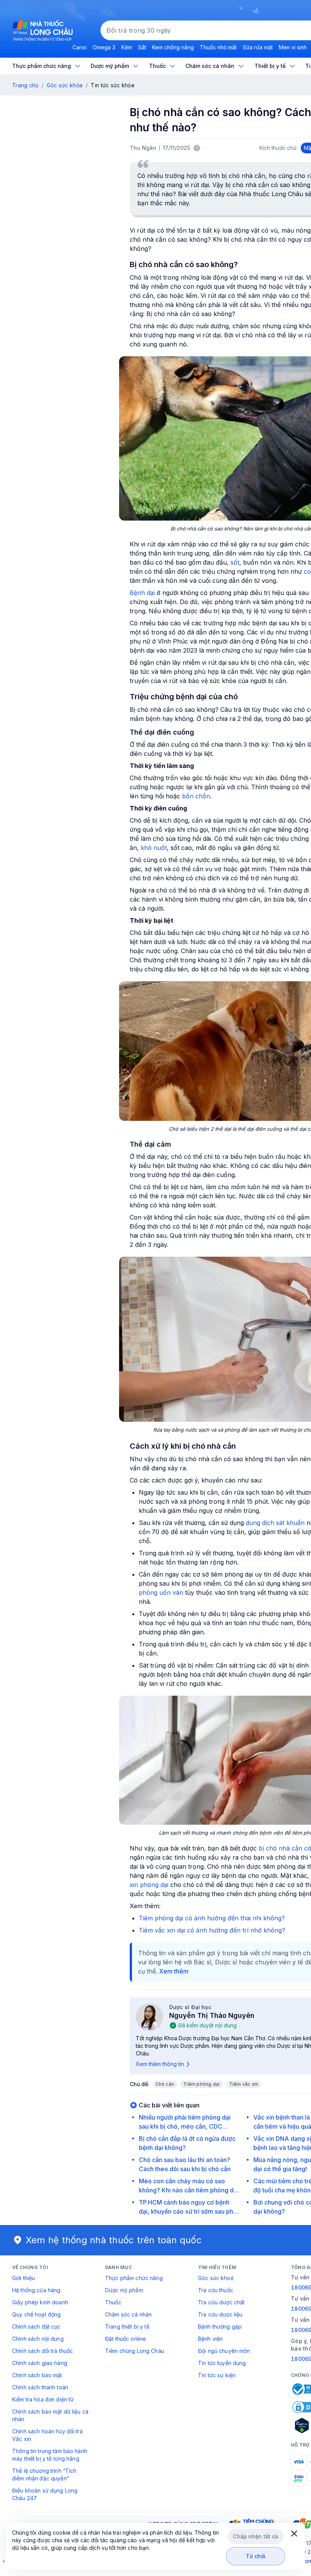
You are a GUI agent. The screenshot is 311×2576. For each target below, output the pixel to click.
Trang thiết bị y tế (127, 2327)
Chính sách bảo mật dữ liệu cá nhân (50, 2415)
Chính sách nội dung (38, 2339)
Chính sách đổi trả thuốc (42, 2351)
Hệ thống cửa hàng (36, 2290)
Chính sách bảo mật (37, 2375)
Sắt (142, 47)
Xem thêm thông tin (160, 2064)
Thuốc (113, 2302)
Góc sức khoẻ (216, 2278)
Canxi (79, 47)
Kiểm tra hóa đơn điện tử (43, 2399)
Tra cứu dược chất (221, 2302)
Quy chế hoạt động (36, 2314)
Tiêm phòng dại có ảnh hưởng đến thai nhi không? (212, 1918)
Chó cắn (165, 2084)
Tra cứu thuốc (216, 2290)
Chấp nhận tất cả (255, 2536)
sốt (235, 562)
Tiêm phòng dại (201, 2084)
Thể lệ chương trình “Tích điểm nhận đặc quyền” (44, 2475)
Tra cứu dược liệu (220, 2314)
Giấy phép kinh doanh (40, 2302)
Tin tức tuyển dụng (222, 2363)
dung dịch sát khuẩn (275, 1523)
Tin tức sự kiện (217, 2375)
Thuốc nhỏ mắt (218, 47)
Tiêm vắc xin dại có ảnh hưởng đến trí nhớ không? (212, 1930)
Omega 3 (104, 47)
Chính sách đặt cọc (36, 2327)
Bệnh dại (142, 593)
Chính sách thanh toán (40, 2387)
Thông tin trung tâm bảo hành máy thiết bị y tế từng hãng (50, 2455)
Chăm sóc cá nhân (128, 2314)
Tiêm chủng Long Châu (135, 2351)
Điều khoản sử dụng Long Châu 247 (45, 2494)
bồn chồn (196, 796)
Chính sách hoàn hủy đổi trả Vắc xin (47, 2435)
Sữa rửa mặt (258, 47)
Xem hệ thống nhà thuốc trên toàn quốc (114, 2240)
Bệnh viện (210, 2339)
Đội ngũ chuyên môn (224, 2351)
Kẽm (127, 47)
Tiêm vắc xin (244, 2084)
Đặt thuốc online (126, 2339)
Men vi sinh (293, 47)
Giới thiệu (24, 2278)
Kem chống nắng (173, 47)
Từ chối (256, 2556)
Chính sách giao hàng (40, 2363)
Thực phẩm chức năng (134, 2278)
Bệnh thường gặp (220, 2327)
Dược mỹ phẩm (124, 2290)
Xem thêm (174, 1971)
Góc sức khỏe (65, 85)
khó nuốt (154, 848)
